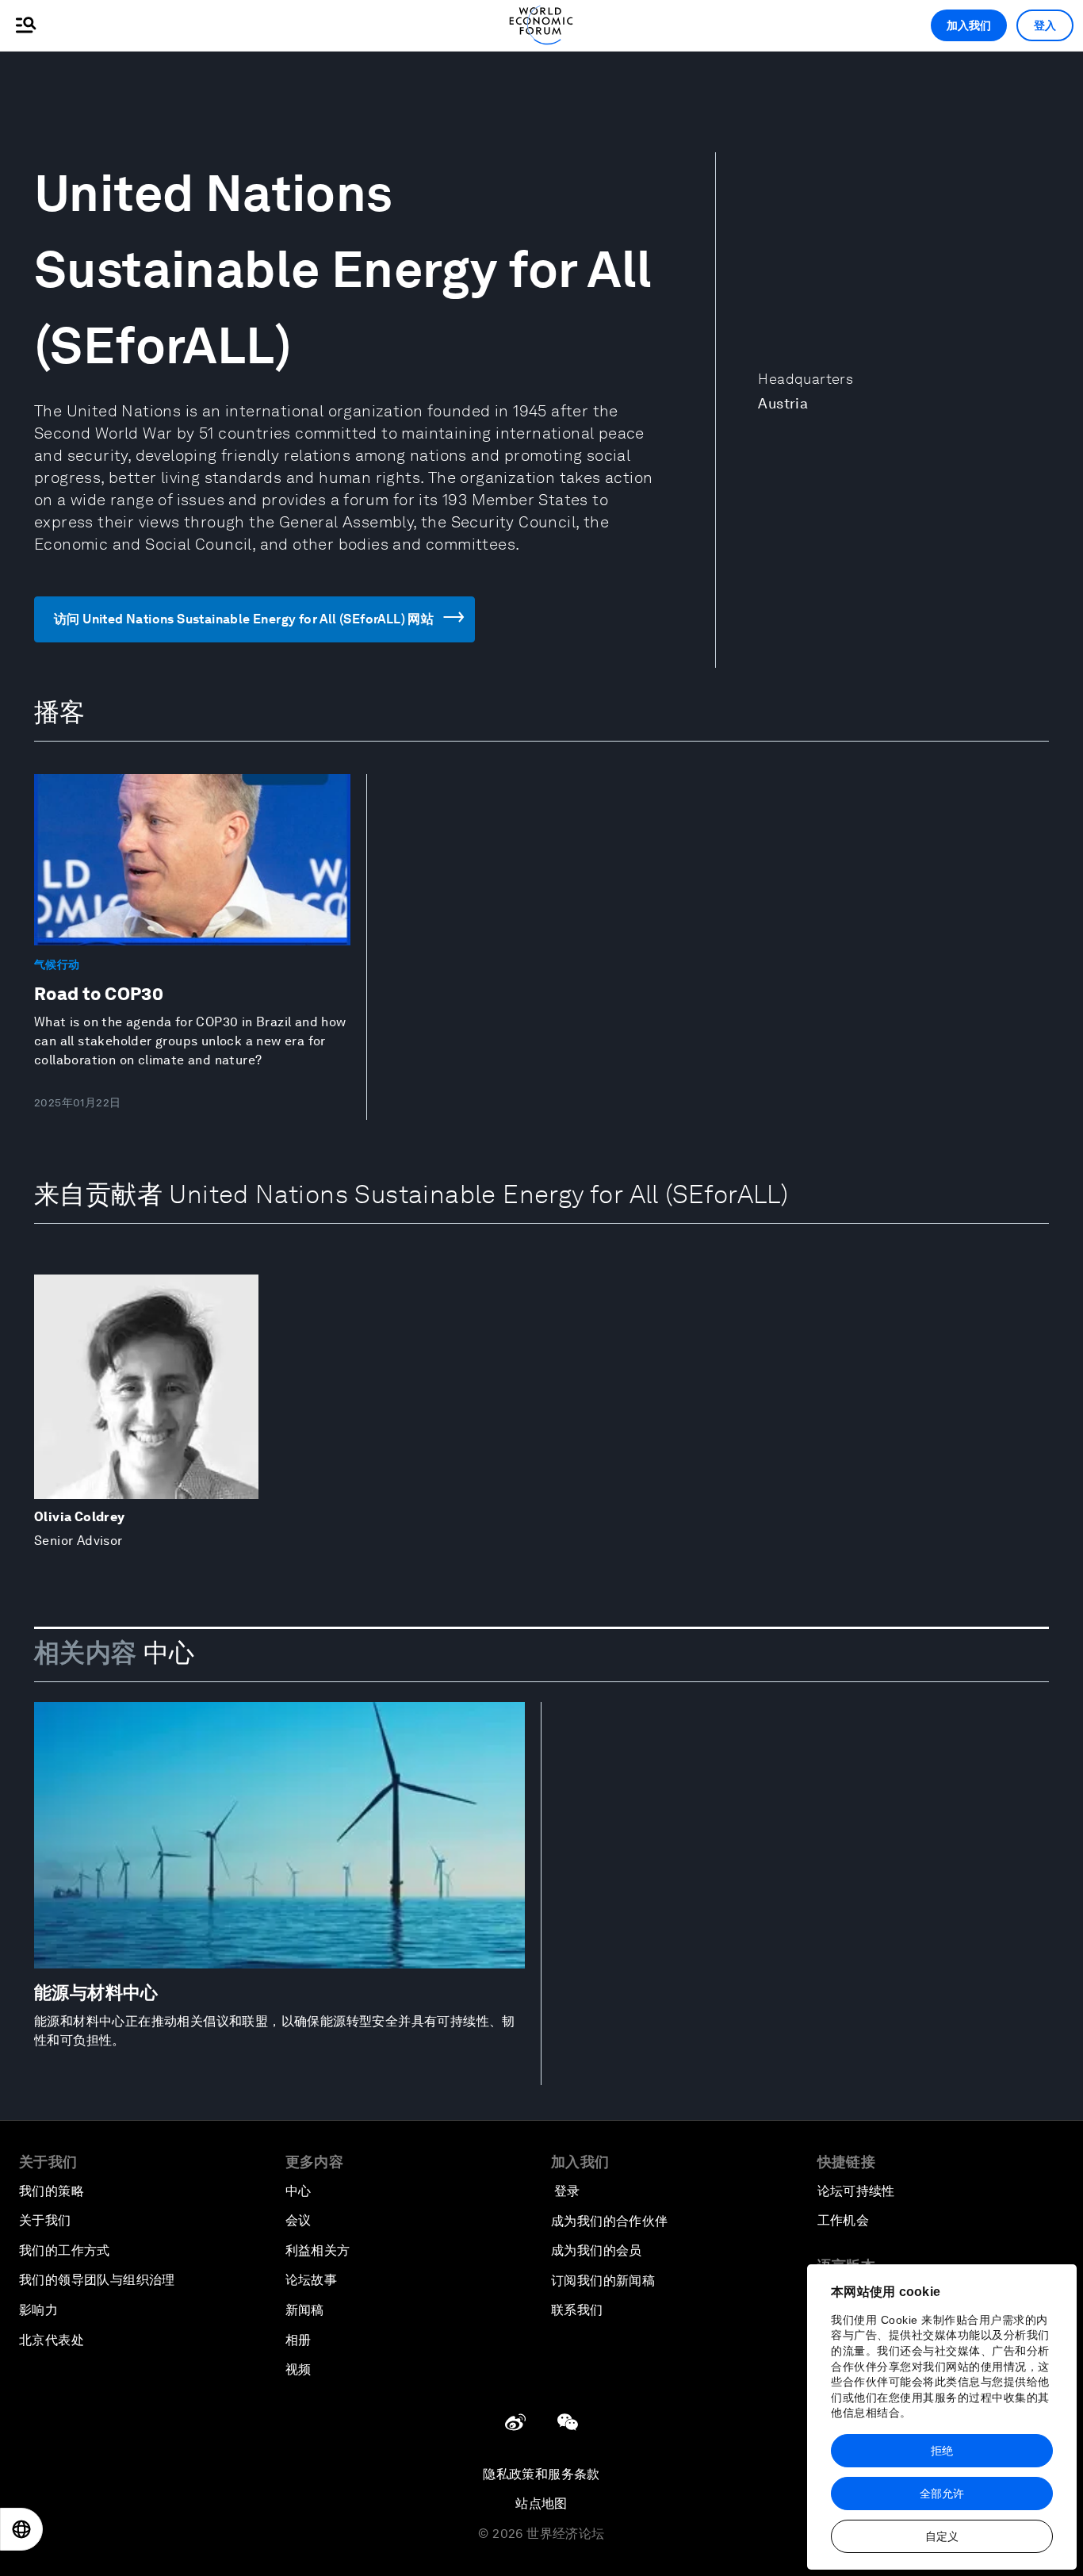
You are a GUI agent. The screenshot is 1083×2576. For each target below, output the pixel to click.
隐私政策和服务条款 (541, 2474)
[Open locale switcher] (21, 2529)
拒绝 (942, 2451)
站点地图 (541, 2503)
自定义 (942, 2536)
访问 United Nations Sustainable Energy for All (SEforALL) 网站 (244, 619)
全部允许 (942, 2494)
